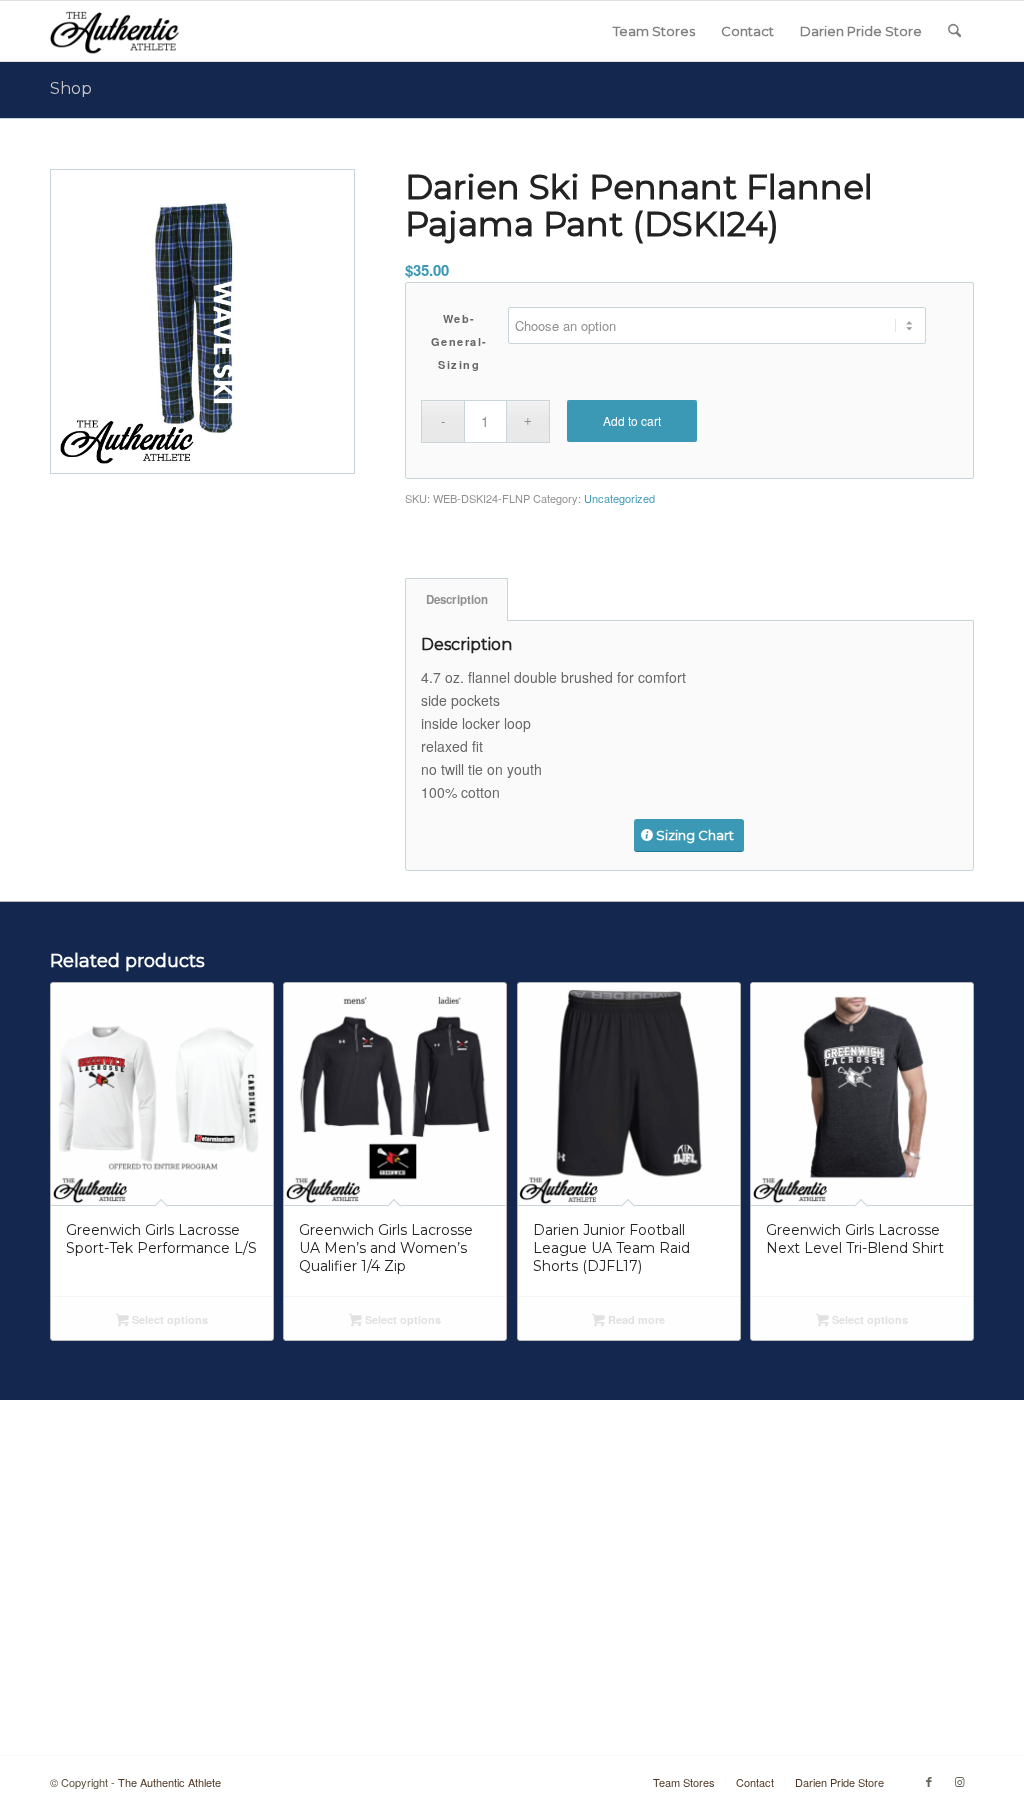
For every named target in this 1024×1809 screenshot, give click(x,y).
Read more (635, 1319)
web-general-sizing (459, 341)
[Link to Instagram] (959, 1781)
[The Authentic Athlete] (114, 31)
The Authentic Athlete (169, 1782)
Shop (71, 88)
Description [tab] (457, 599)
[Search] (954, 31)
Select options (168, 1319)
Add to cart (632, 420)
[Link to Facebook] (929, 1781)
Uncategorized (619, 498)
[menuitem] (654, 31)
